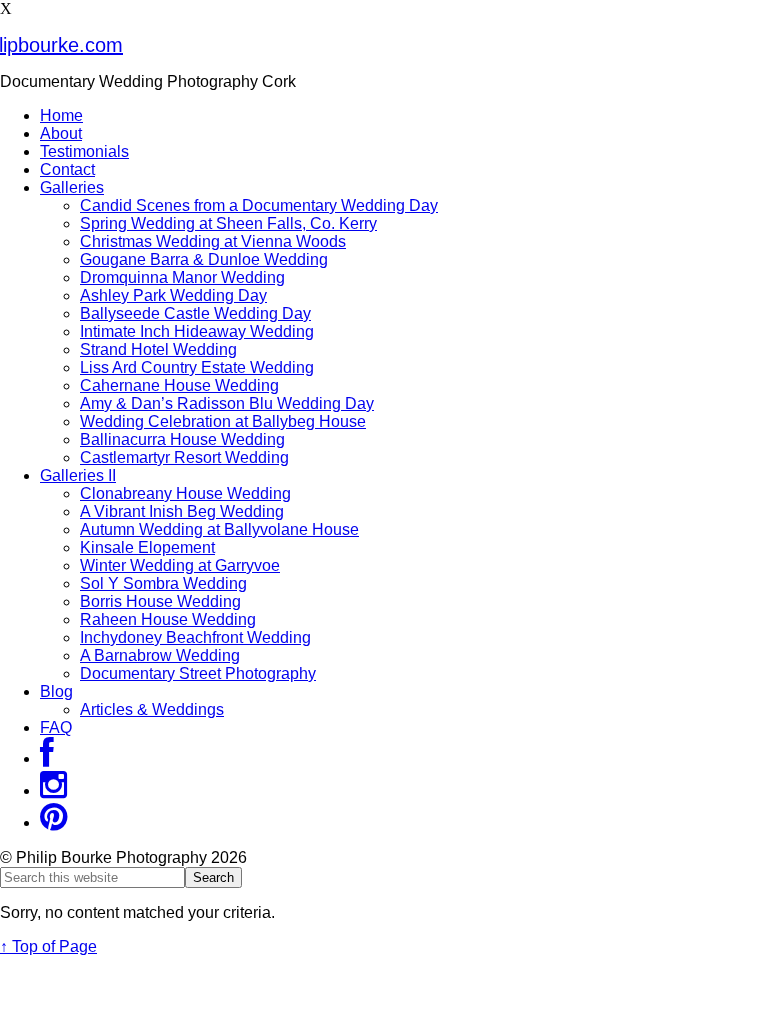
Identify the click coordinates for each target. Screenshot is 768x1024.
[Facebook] (47, 758)
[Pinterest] (53, 822)
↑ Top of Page (48, 946)
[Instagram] (53, 790)
